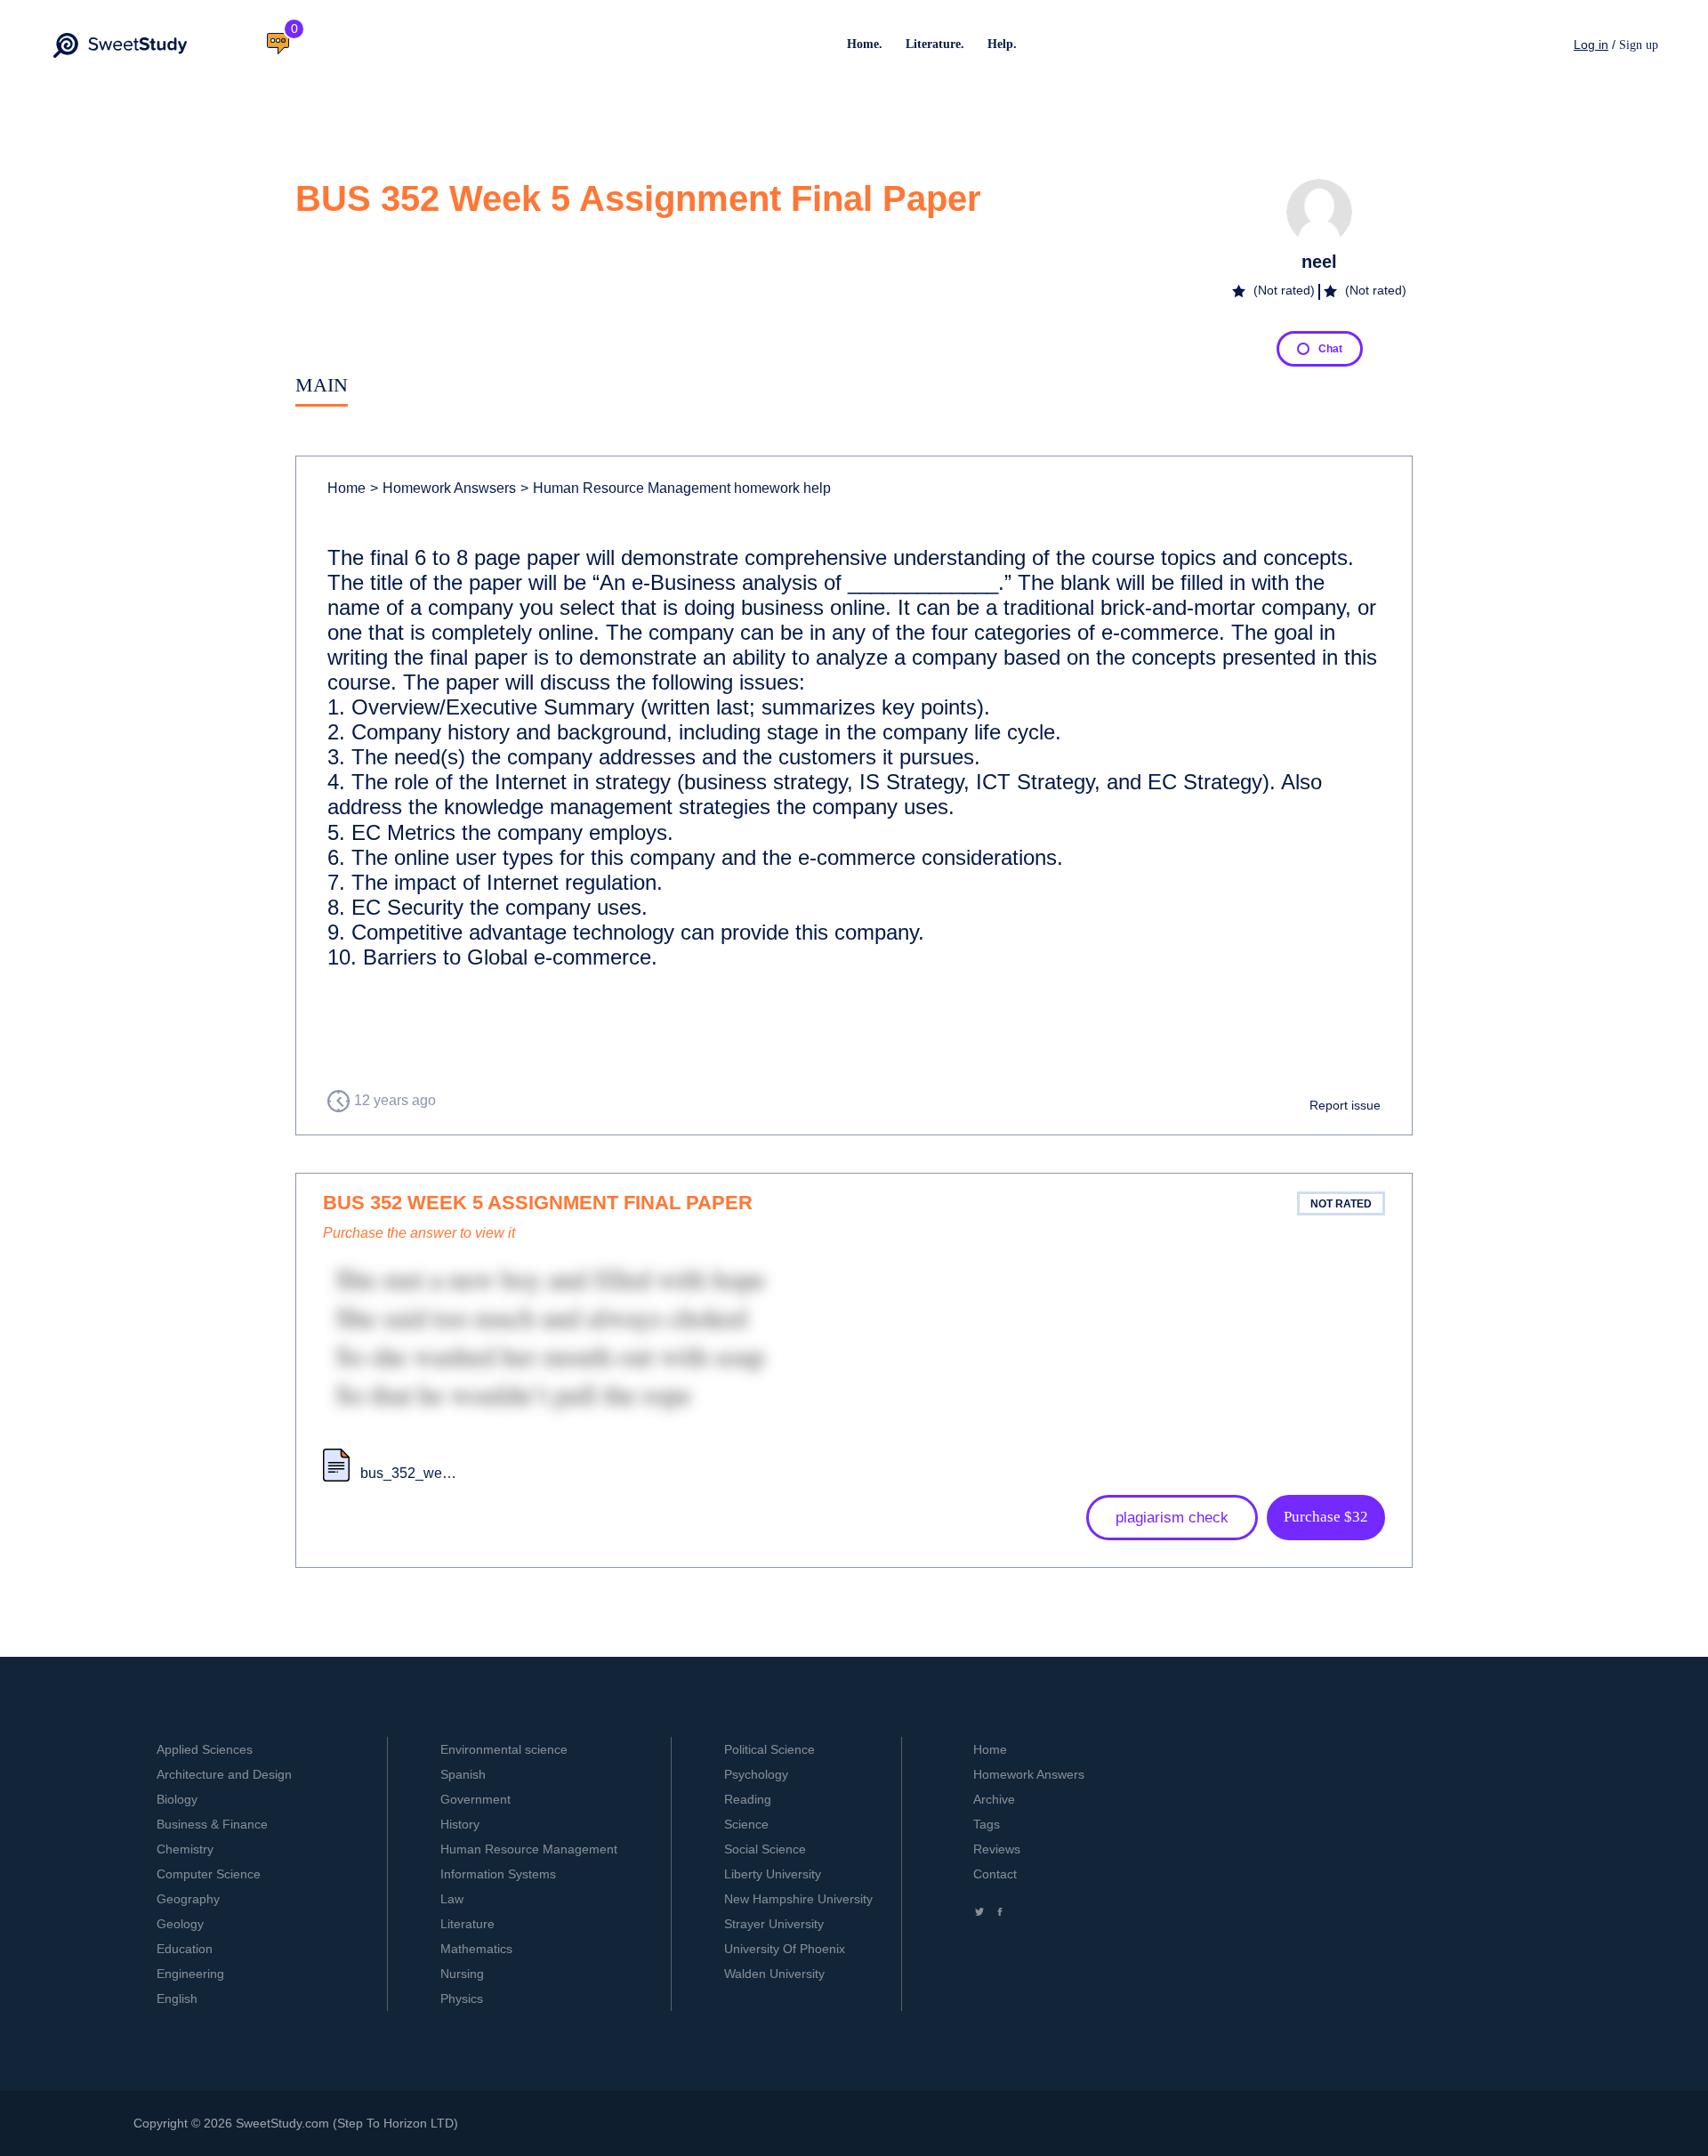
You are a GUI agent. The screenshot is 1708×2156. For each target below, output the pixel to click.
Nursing (462, 1974)
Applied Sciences (205, 1749)
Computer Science (209, 1874)
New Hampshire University (798, 1899)
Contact (995, 1874)
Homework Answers (1029, 1774)
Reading (748, 1799)
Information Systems (498, 1874)
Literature (467, 1924)
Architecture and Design (224, 1774)
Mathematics (476, 1949)
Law (452, 1899)
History (460, 1824)
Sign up (1639, 45)
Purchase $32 (1326, 1517)
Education (185, 1949)
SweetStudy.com (282, 2123)
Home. (865, 44)
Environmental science (504, 1749)
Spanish (463, 1774)
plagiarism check (1172, 1518)
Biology (177, 1799)
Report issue (1345, 1105)
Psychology (756, 1774)
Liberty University (773, 1874)
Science (746, 1824)
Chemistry (185, 1849)
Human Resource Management (529, 1849)
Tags (987, 1824)
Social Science (765, 1849)
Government (475, 1799)
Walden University (774, 1974)
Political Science (769, 1749)
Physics (462, 1999)
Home (346, 488)
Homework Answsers (443, 488)
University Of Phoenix (785, 1949)
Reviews (997, 1849)
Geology (180, 1924)
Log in (1591, 44)
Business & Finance (212, 1824)
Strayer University (774, 1924)
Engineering (190, 1974)
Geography (188, 1899)
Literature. (935, 44)
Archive (994, 1799)
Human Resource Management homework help (676, 488)
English (177, 1999)
